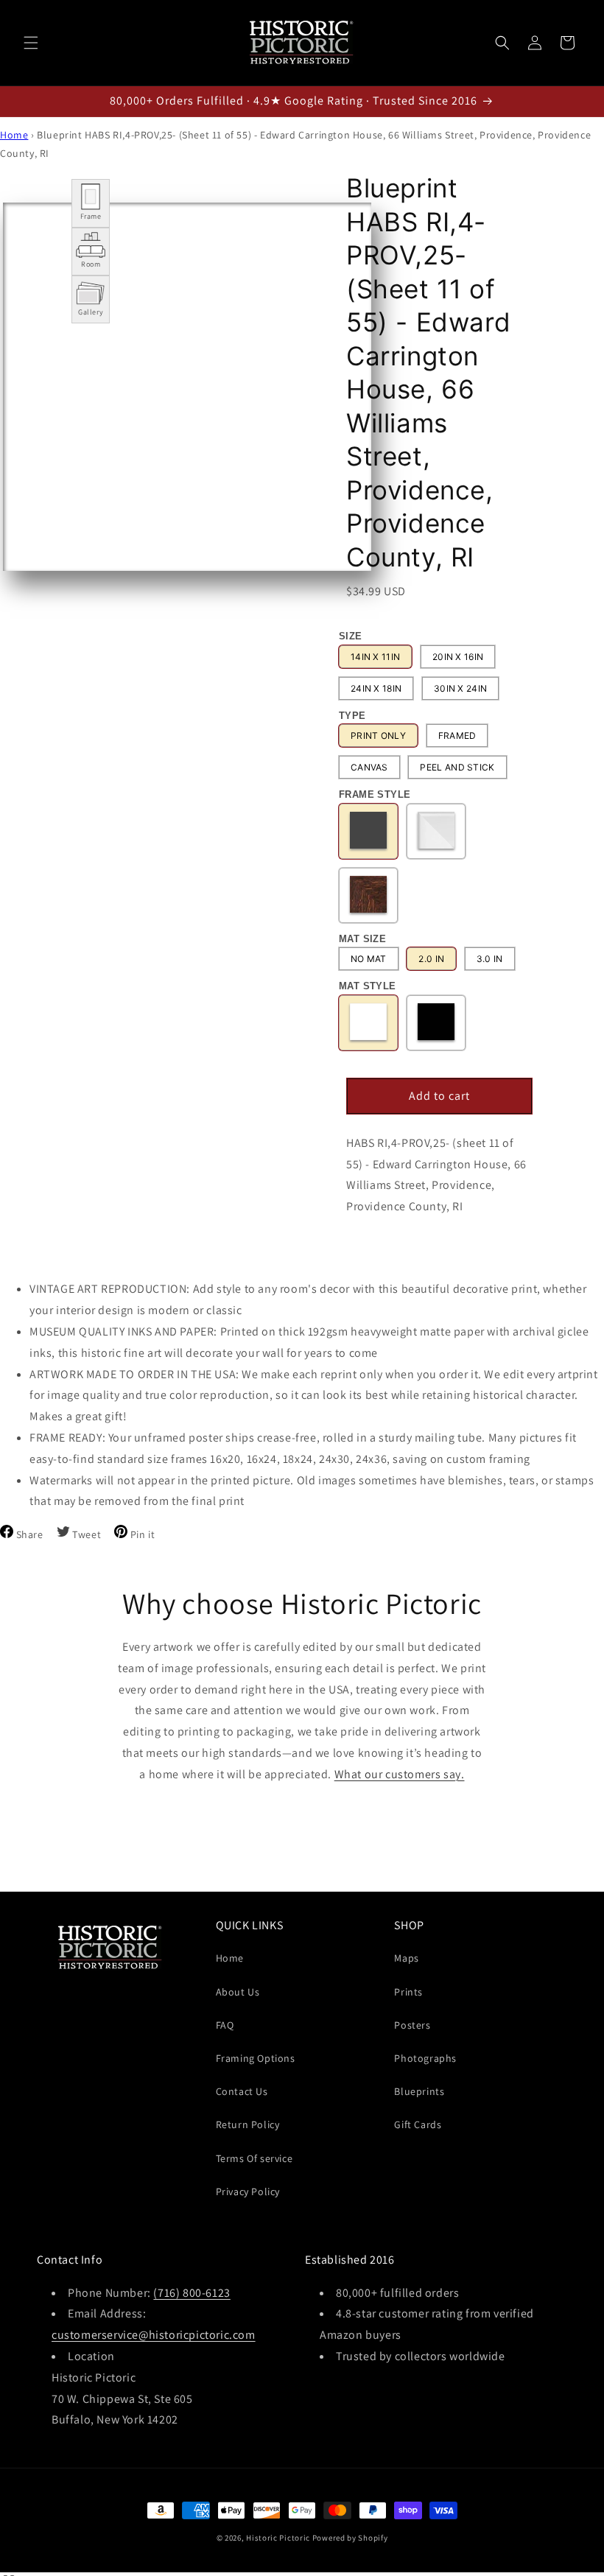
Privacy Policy (248, 2191)
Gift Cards (418, 2124)
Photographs (425, 2058)
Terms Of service (254, 2158)
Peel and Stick (457, 767)
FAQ (225, 2025)
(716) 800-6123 (192, 2293)
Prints (408, 1992)
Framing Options (256, 2058)
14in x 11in (375, 657)
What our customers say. (400, 1774)
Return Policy (248, 2124)
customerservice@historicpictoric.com (154, 2335)
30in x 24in (460, 688)
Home (14, 135)
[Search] (502, 43)
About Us (238, 1992)
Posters (412, 2025)
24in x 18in (376, 688)
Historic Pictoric (278, 2538)
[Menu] (31, 43)
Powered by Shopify (350, 2538)
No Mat (369, 959)
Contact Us (242, 2091)
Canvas (369, 767)
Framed (457, 736)
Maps (406, 1958)
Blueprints (419, 2091)
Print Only (378, 736)
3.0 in (490, 959)
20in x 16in (458, 657)
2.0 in (431, 959)
